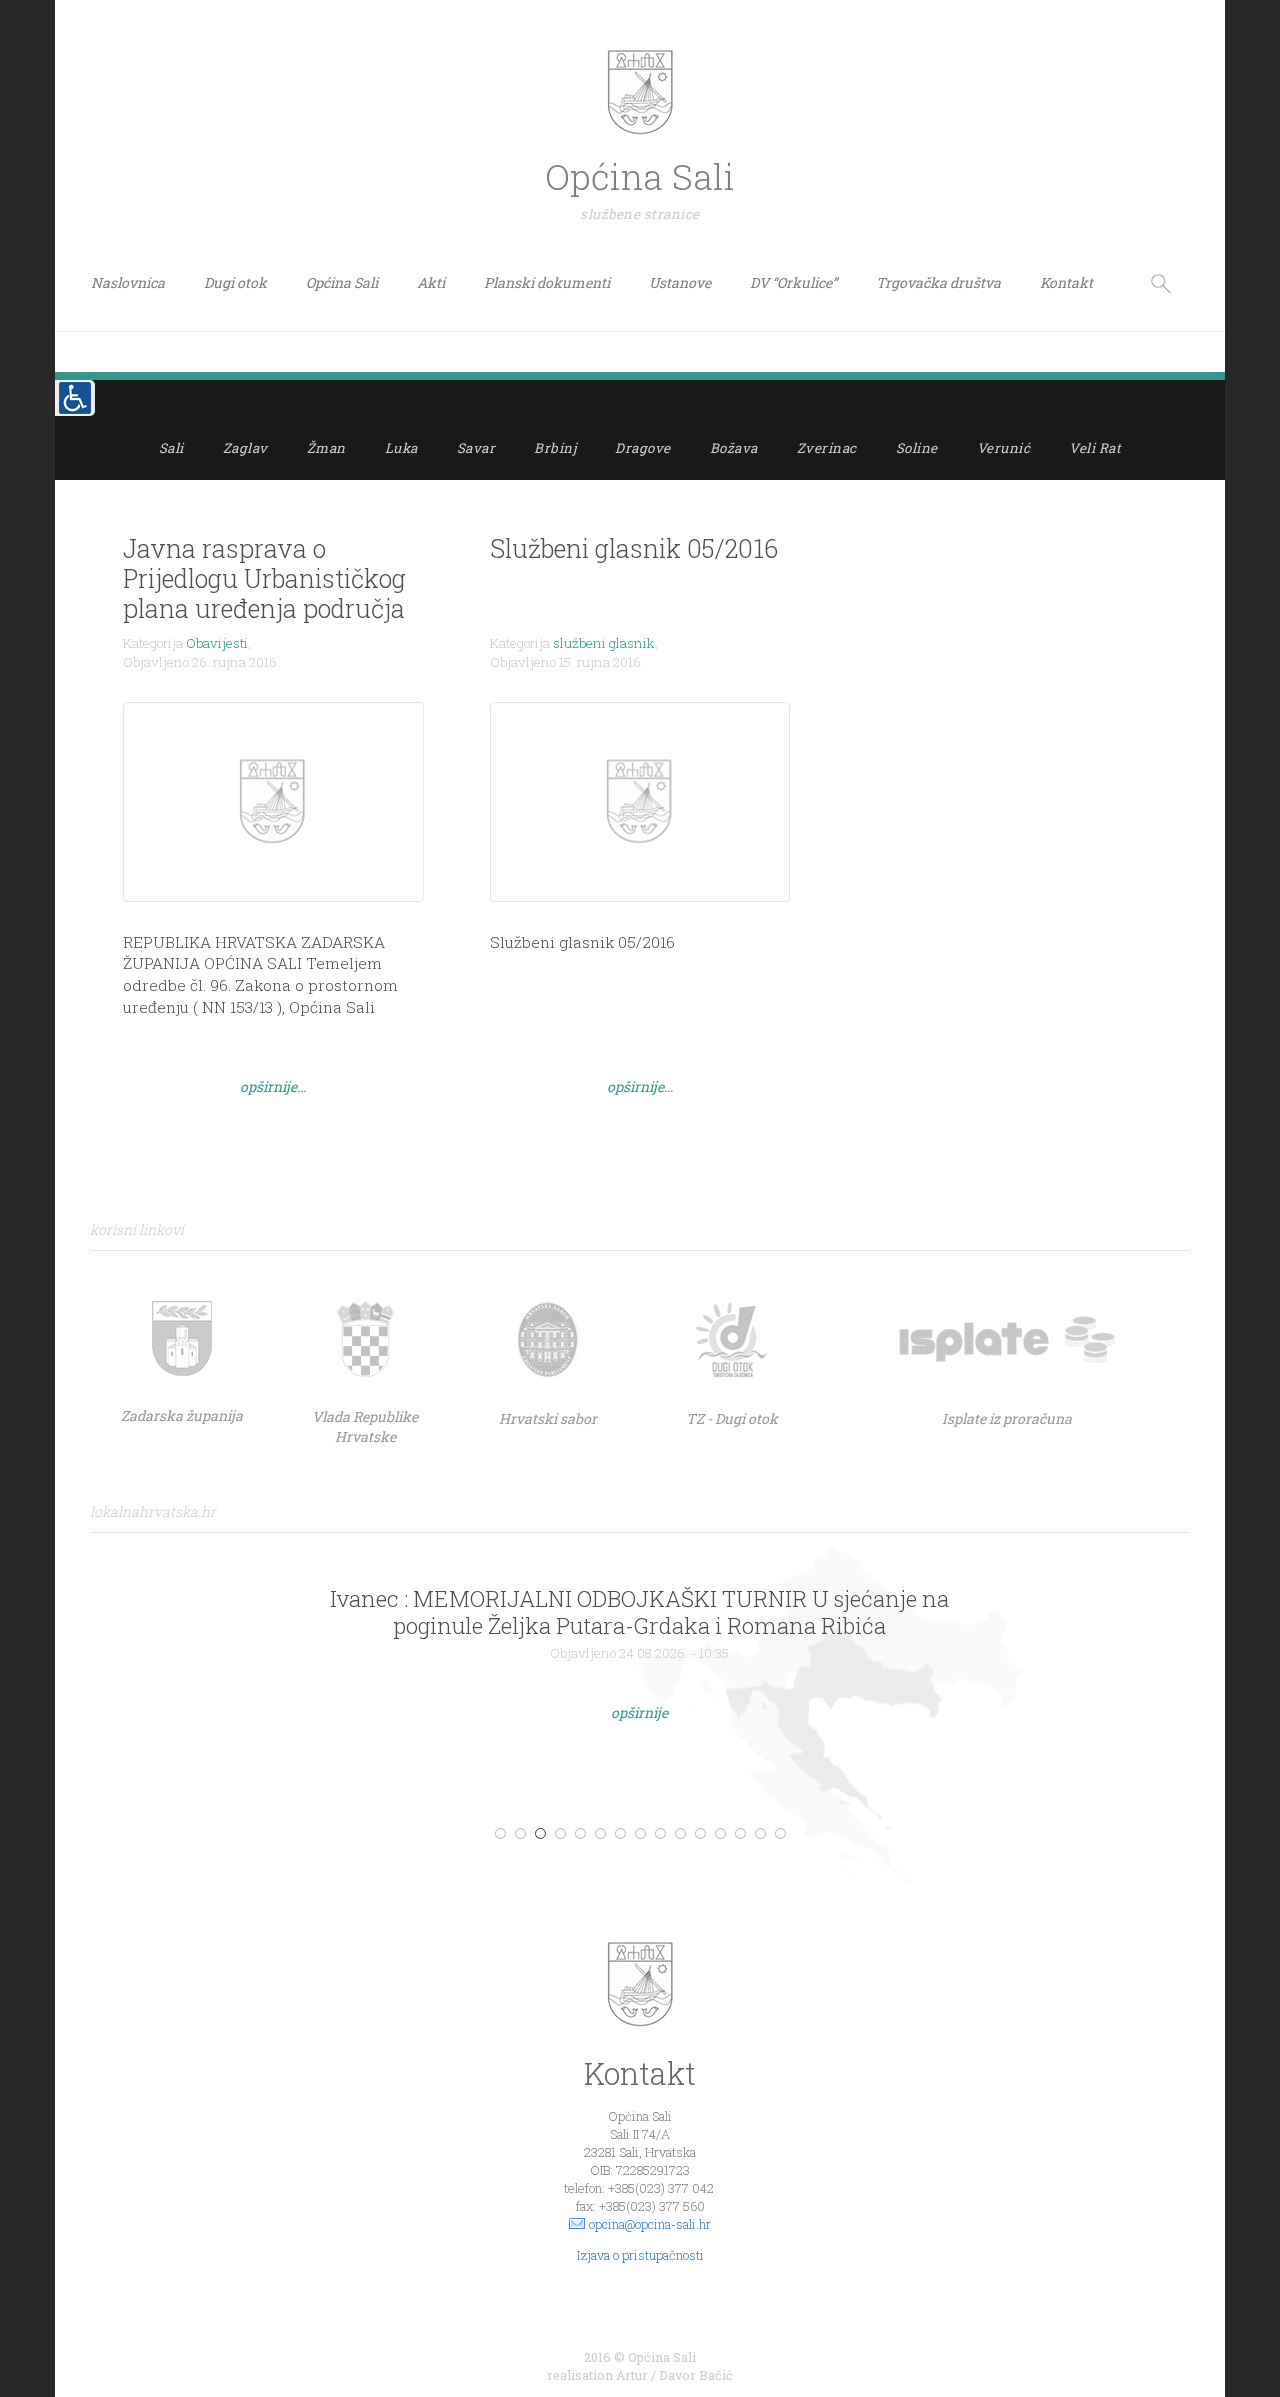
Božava (734, 448)
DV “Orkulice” (793, 282)
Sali (171, 448)
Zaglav (245, 448)
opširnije (639, 1712)
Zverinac (827, 448)
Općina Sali (342, 282)
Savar (476, 448)
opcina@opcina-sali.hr (650, 2224)
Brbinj (555, 448)
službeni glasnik (604, 643)
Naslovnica (128, 282)
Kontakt (1066, 282)
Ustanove (680, 282)
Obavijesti (217, 643)
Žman (326, 448)
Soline (917, 448)
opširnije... (273, 1086)
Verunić (1004, 448)
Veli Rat (1095, 448)
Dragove (643, 448)
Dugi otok (235, 282)
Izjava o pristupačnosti (640, 2255)
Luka (401, 448)
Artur (632, 2375)
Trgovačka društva (938, 282)
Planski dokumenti (547, 282)
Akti (431, 282)
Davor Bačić (696, 2375)
